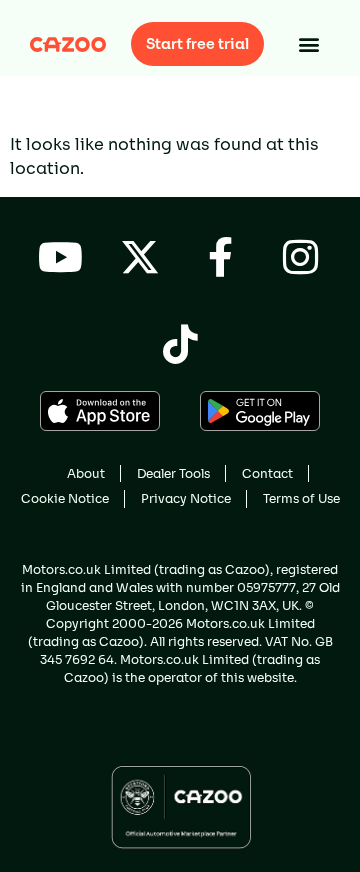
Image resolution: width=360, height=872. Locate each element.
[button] (309, 44)
